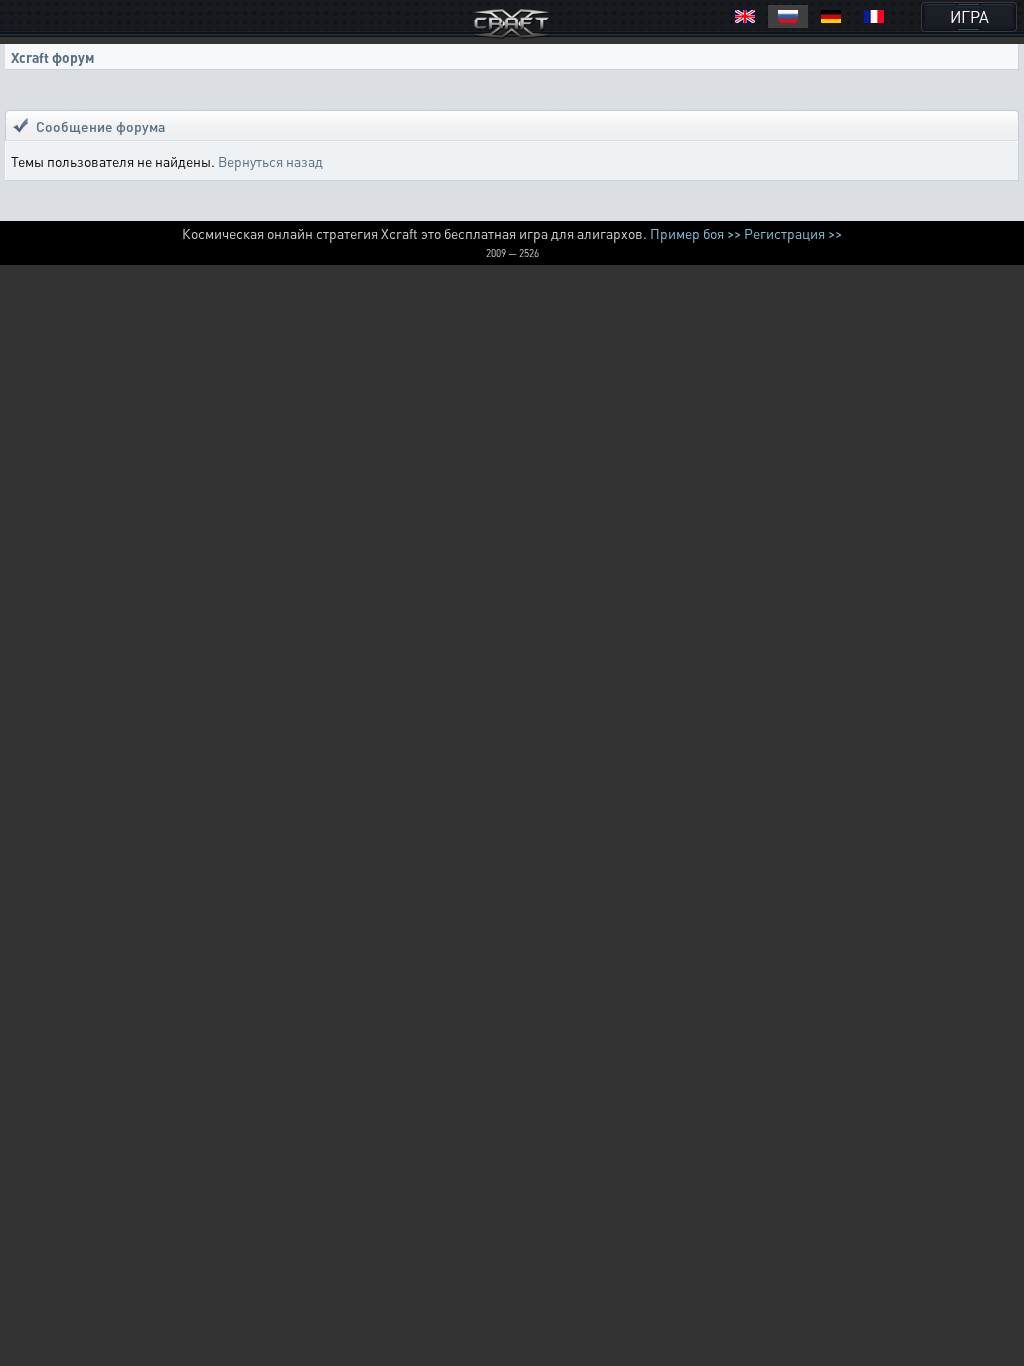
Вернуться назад (270, 161)
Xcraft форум (52, 57)
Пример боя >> (695, 233)
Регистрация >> (793, 233)
